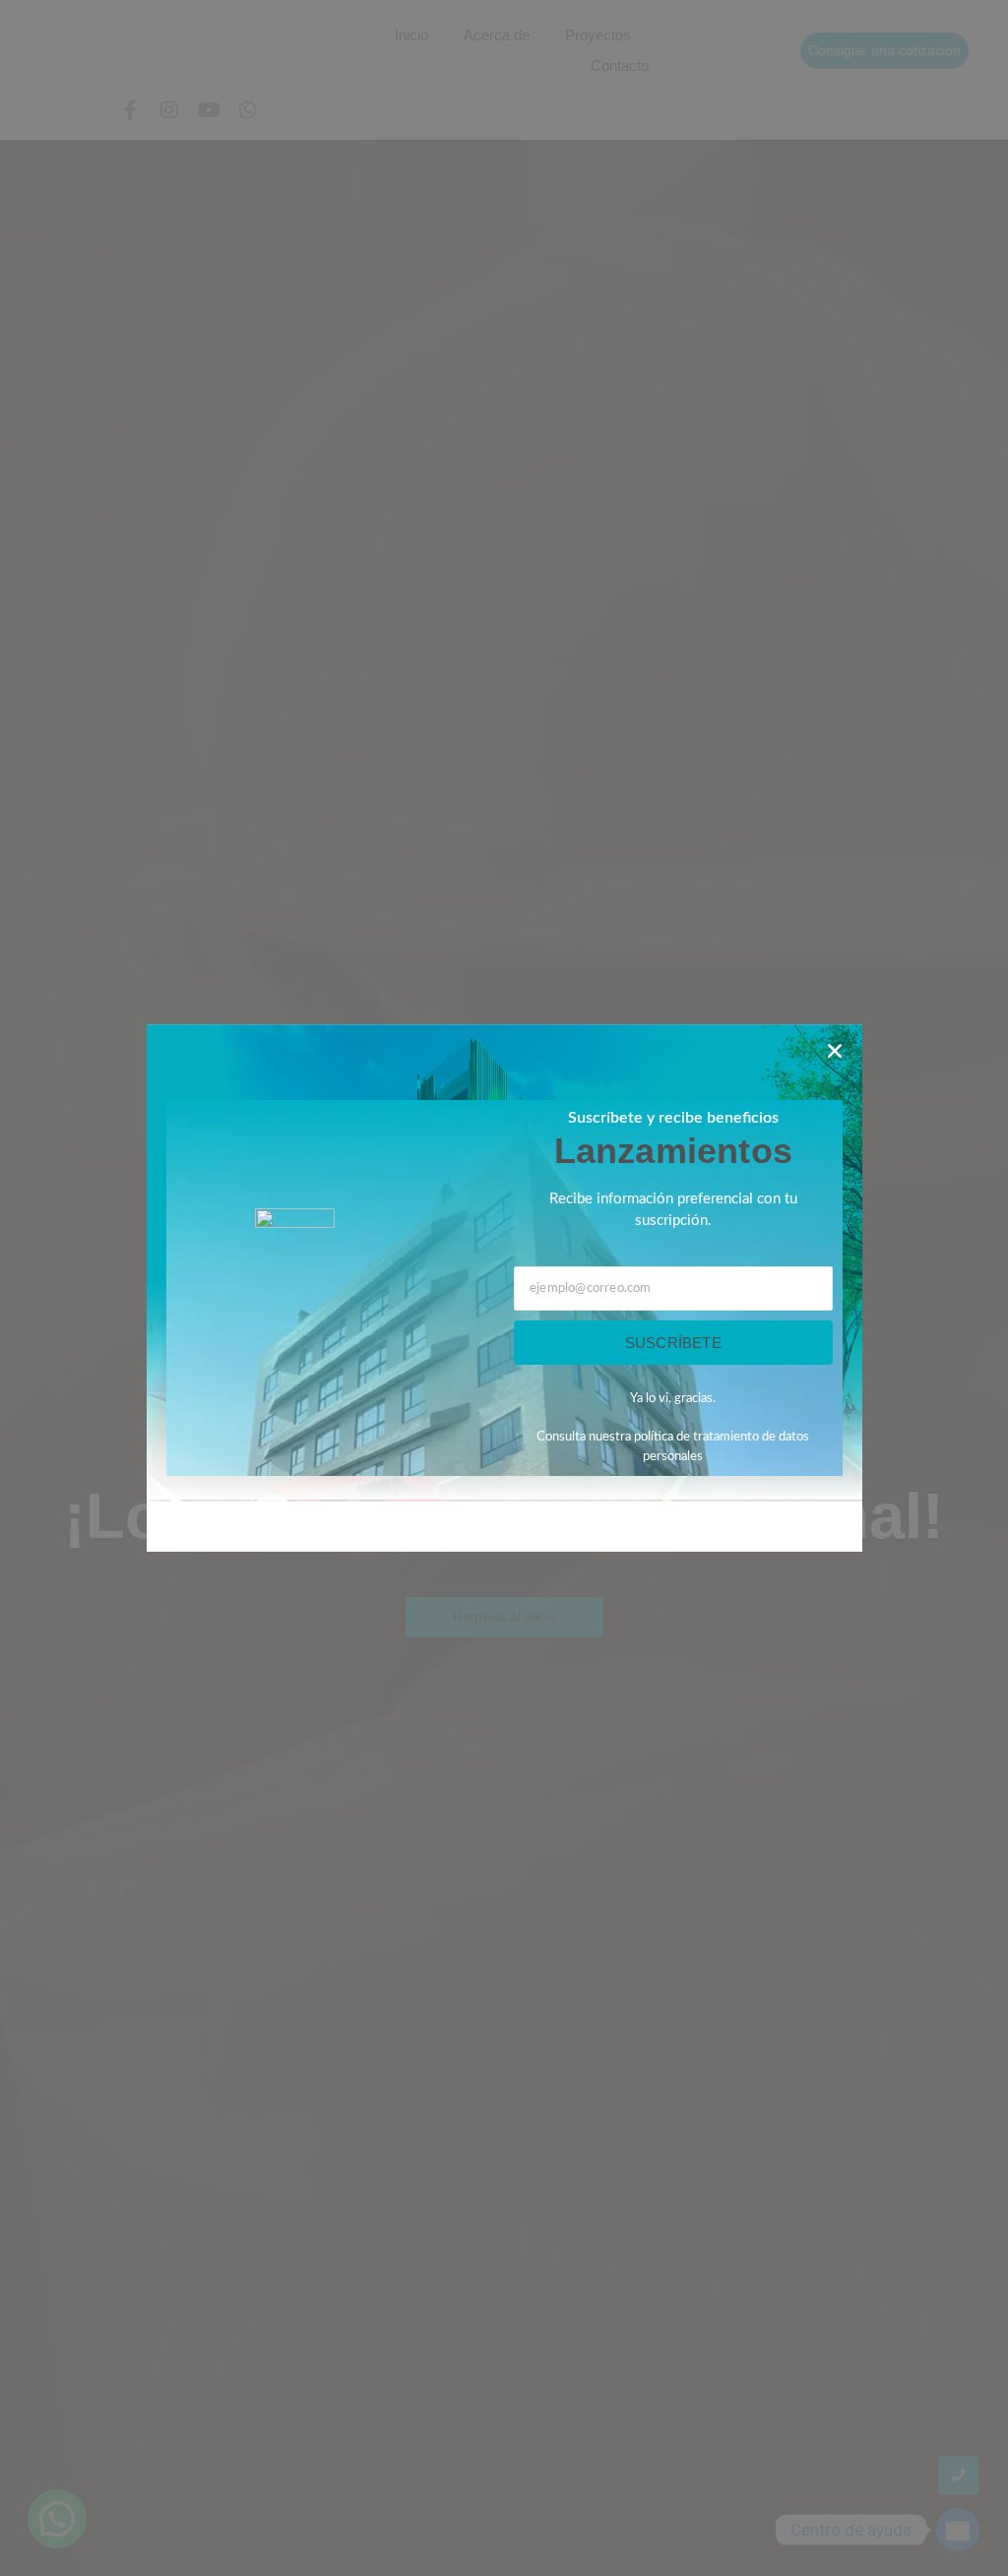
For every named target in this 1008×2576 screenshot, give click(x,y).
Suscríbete (673, 1343)
